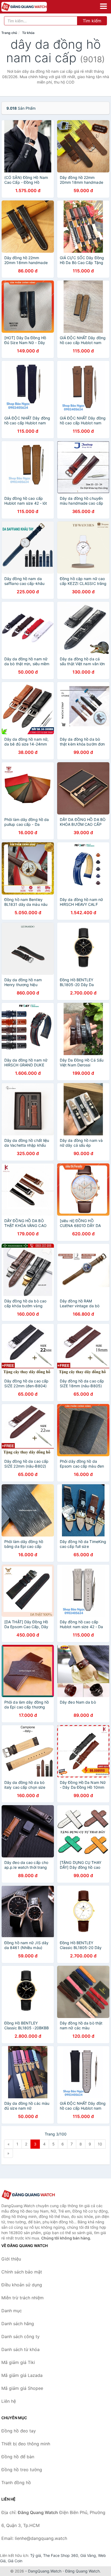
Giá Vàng (88, 2555)
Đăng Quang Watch (82, 2571)
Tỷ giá (36, 2555)
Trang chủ (9, 33)
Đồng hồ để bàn (18, 2457)
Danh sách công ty (20, 2336)
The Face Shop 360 (61, 2555)
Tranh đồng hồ (16, 2483)
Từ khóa (28, 33)
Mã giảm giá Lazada (22, 2375)
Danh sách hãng (18, 2324)
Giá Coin (15, 2561)
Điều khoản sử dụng (22, 2285)
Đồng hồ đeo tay (19, 2431)
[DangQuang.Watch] (33, 7)
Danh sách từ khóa (20, 2349)
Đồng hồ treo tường (22, 2470)
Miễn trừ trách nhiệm (22, 2298)
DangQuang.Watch (45, 2571)
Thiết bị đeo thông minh (26, 2444)
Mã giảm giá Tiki (18, 2362)
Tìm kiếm (92, 21)
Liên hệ (9, 2401)
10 (100, 2144)
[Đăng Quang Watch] (28, 2195)
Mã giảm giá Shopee (22, 2388)
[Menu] (103, 6)
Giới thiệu (11, 2259)
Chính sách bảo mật (22, 2272)
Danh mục (12, 2311)
